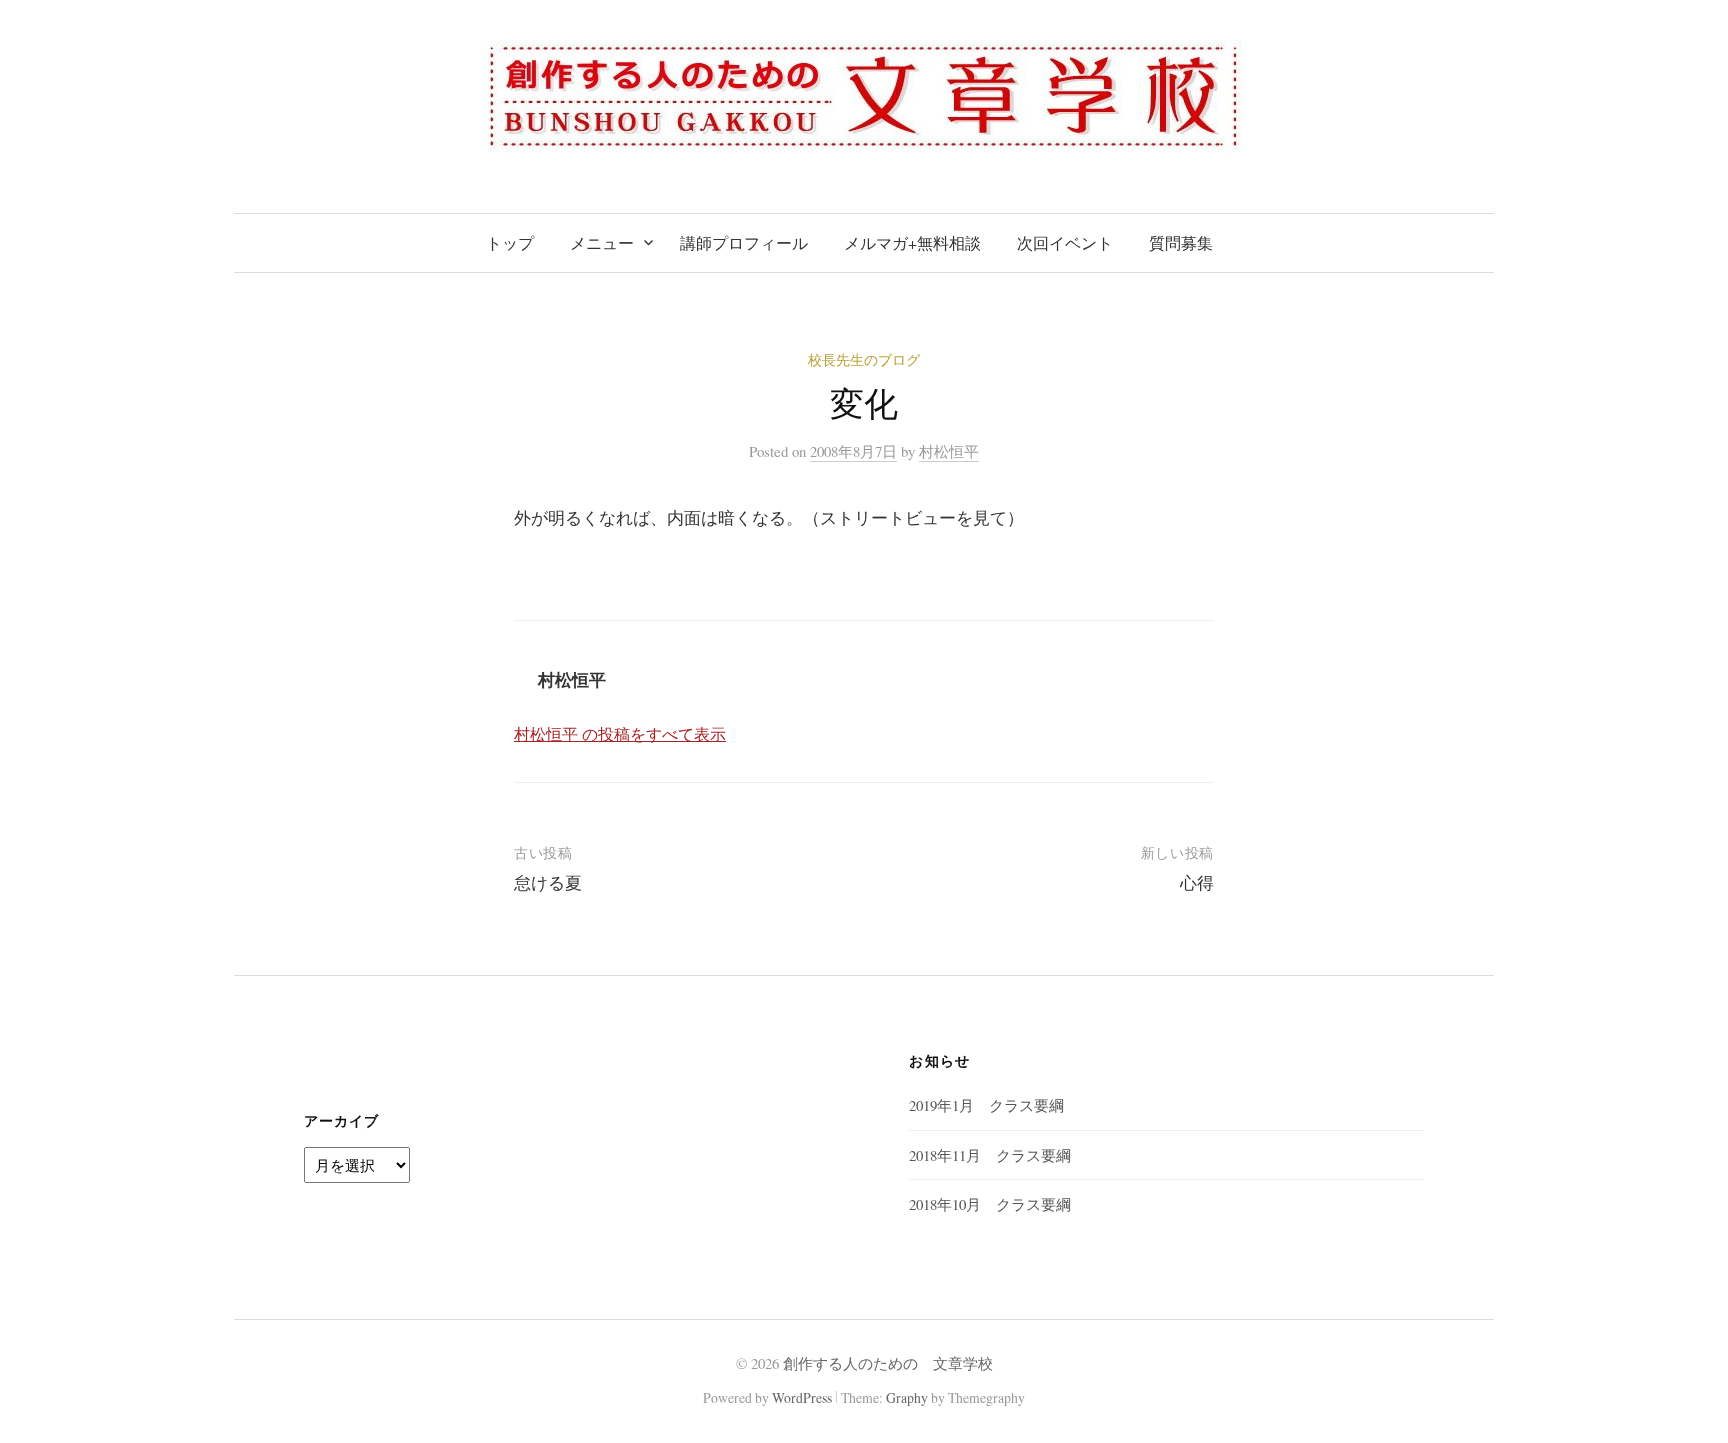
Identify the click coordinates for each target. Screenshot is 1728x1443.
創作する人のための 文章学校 (888, 1363)
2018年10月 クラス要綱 (990, 1204)
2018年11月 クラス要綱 (990, 1155)
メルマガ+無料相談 (912, 242)
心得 (1197, 882)
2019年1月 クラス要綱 (986, 1105)
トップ (510, 242)
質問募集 (1181, 242)
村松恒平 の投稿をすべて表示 (620, 733)
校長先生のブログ (864, 359)
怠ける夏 (548, 882)
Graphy (907, 1397)
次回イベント (1065, 242)
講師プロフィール (744, 242)
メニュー (602, 242)
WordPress (802, 1397)
